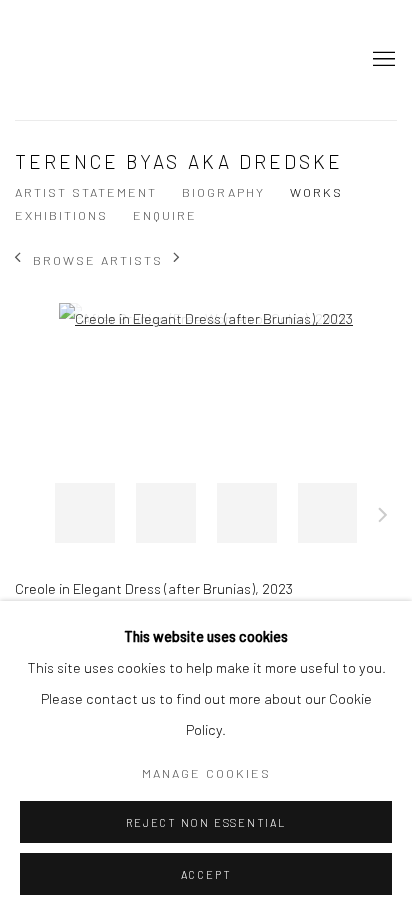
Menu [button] (382, 60)
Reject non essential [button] (205, 822)
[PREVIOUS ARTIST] (18, 259)
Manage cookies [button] (206, 773)
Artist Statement (86, 192)
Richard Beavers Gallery (65, 60)
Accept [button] (206, 874)
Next (383, 518)
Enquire (165, 215)
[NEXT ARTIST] (177, 259)
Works (316, 192)
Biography (223, 192)
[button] (85, 513)
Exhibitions (61, 215)
